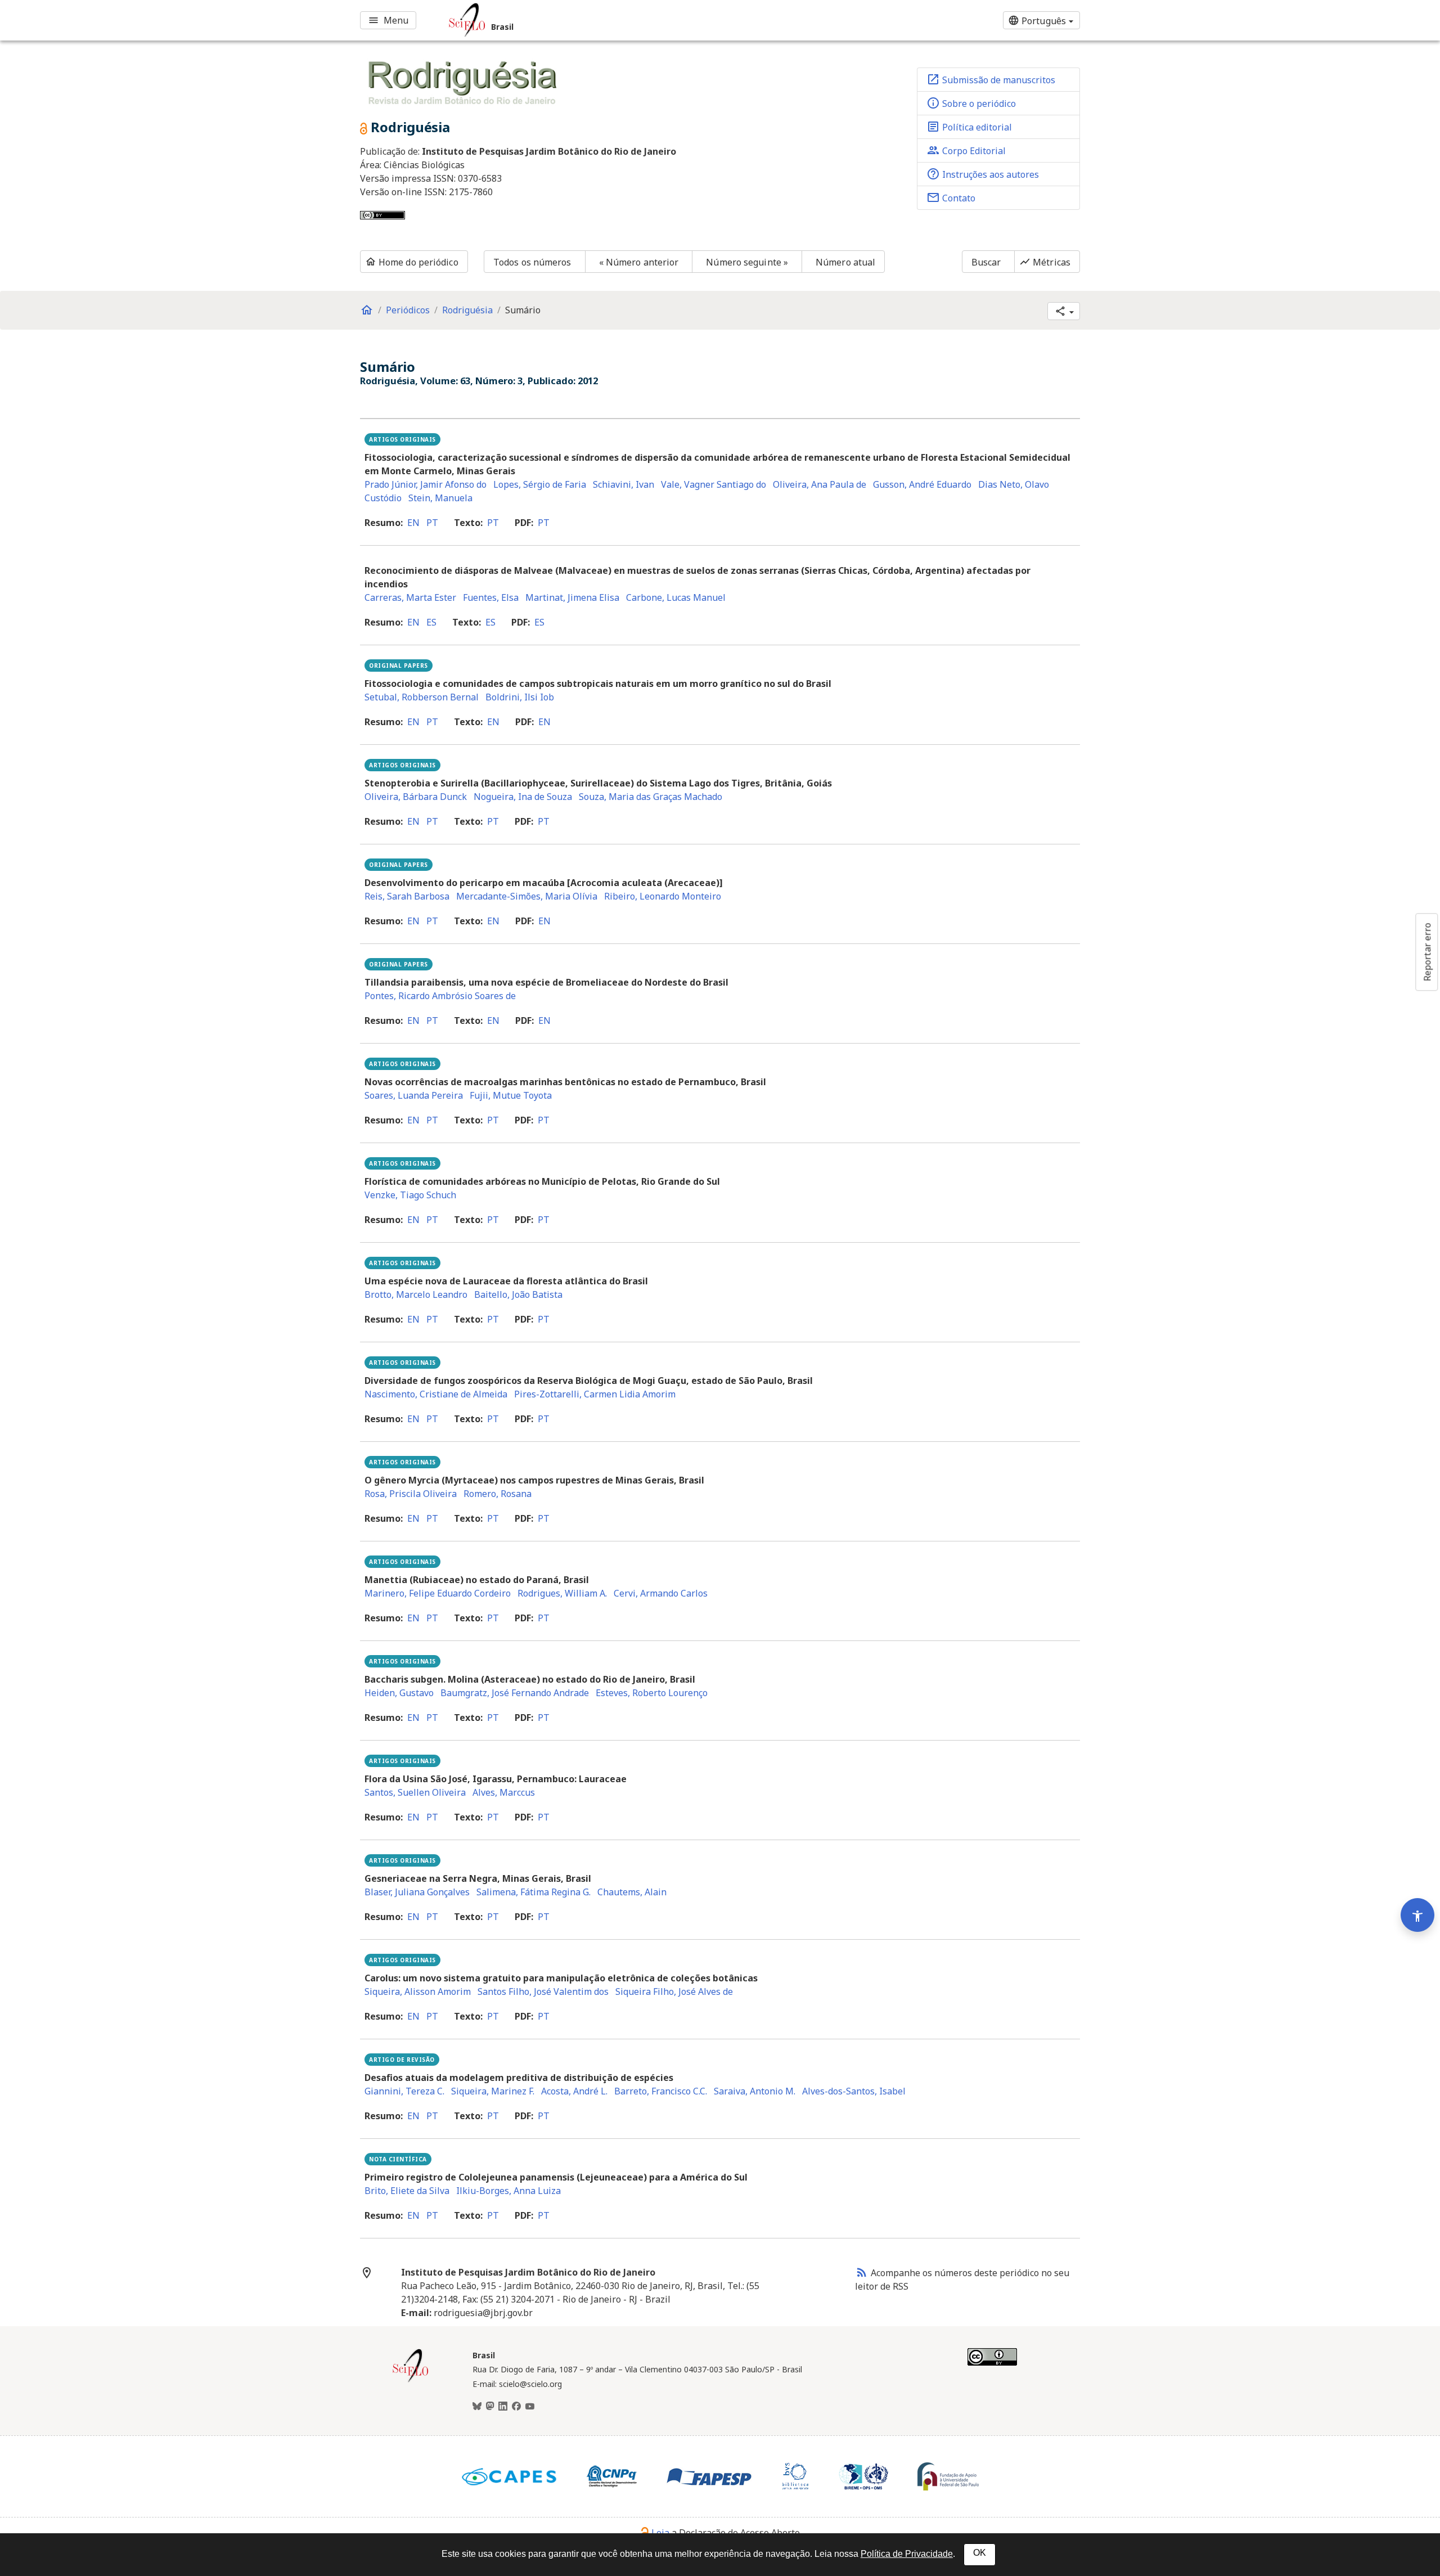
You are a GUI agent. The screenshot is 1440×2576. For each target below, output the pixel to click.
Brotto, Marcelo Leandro (416, 1294)
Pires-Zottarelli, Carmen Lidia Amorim (595, 1394)
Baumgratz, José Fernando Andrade (515, 1693)
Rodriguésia (467, 310)
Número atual (845, 262)
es (431, 622)
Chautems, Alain (632, 1892)
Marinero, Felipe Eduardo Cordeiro (438, 1593)
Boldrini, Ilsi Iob (520, 697)
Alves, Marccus (504, 1792)
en (413, 523)
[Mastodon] (490, 2407)
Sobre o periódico (971, 103)
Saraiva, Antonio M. (755, 2091)
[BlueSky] (477, 2407)
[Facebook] (516, 2407)
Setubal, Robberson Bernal (422, 697)
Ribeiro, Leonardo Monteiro (663, 896)
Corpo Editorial (966, 150)
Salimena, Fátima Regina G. (534, 1892)
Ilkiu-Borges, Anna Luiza (508, 2191)
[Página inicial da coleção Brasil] (411, 2381)
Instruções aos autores (983, 174)
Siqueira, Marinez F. (493, 2091)
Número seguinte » (747, 262)
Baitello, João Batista (518, 1294)
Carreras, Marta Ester (410, 597)
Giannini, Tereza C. (404, 2091)
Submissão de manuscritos (991, 79)
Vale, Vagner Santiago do (714, 484)
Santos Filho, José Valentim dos (543, 1991)
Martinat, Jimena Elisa (572, 597)
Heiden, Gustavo (399, 1693)
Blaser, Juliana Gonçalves (417, 1892)
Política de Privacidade (907, 2554)
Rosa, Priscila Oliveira (411, 1494)
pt (432, 523)
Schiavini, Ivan (624, 484)
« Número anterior (639, 262)
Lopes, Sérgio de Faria (540, 484)
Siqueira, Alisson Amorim (418, 1991)
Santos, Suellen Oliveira (415, 1792)
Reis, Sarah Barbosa (407, 896)
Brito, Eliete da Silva (407, 2191)
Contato (951, 197)
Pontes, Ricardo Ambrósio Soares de (440, 996)
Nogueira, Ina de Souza (523, 797)
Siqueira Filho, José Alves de (674, 1991)
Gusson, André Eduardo (922, 484)
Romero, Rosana (498, 1494)
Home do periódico (412, 262)
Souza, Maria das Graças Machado (651, 797)
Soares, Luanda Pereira (414, 1095)
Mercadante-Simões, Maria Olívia (527, 896)
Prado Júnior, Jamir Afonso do (426, 484)
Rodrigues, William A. (562, 1593)
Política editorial (969, 127)
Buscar (986, 262)
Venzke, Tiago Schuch (410, 1195)
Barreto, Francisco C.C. (661, 2091)
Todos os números (532, 262)
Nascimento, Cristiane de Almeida (436, 1394)
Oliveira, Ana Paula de (820, 484)
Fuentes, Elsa (491, 597)
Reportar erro (1427, 952)
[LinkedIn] (503, 2407)
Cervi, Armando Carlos (661, 1593)
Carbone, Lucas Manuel (676, 597)
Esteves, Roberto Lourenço (652, 1693)
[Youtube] (530, 2407)
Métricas (1045, 262)
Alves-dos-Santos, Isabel (854, 2091)
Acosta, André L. (574, 2091)
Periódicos (408, 310)
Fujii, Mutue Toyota (511, 1095)
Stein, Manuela (440, 498)
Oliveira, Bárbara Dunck (416, 797)
